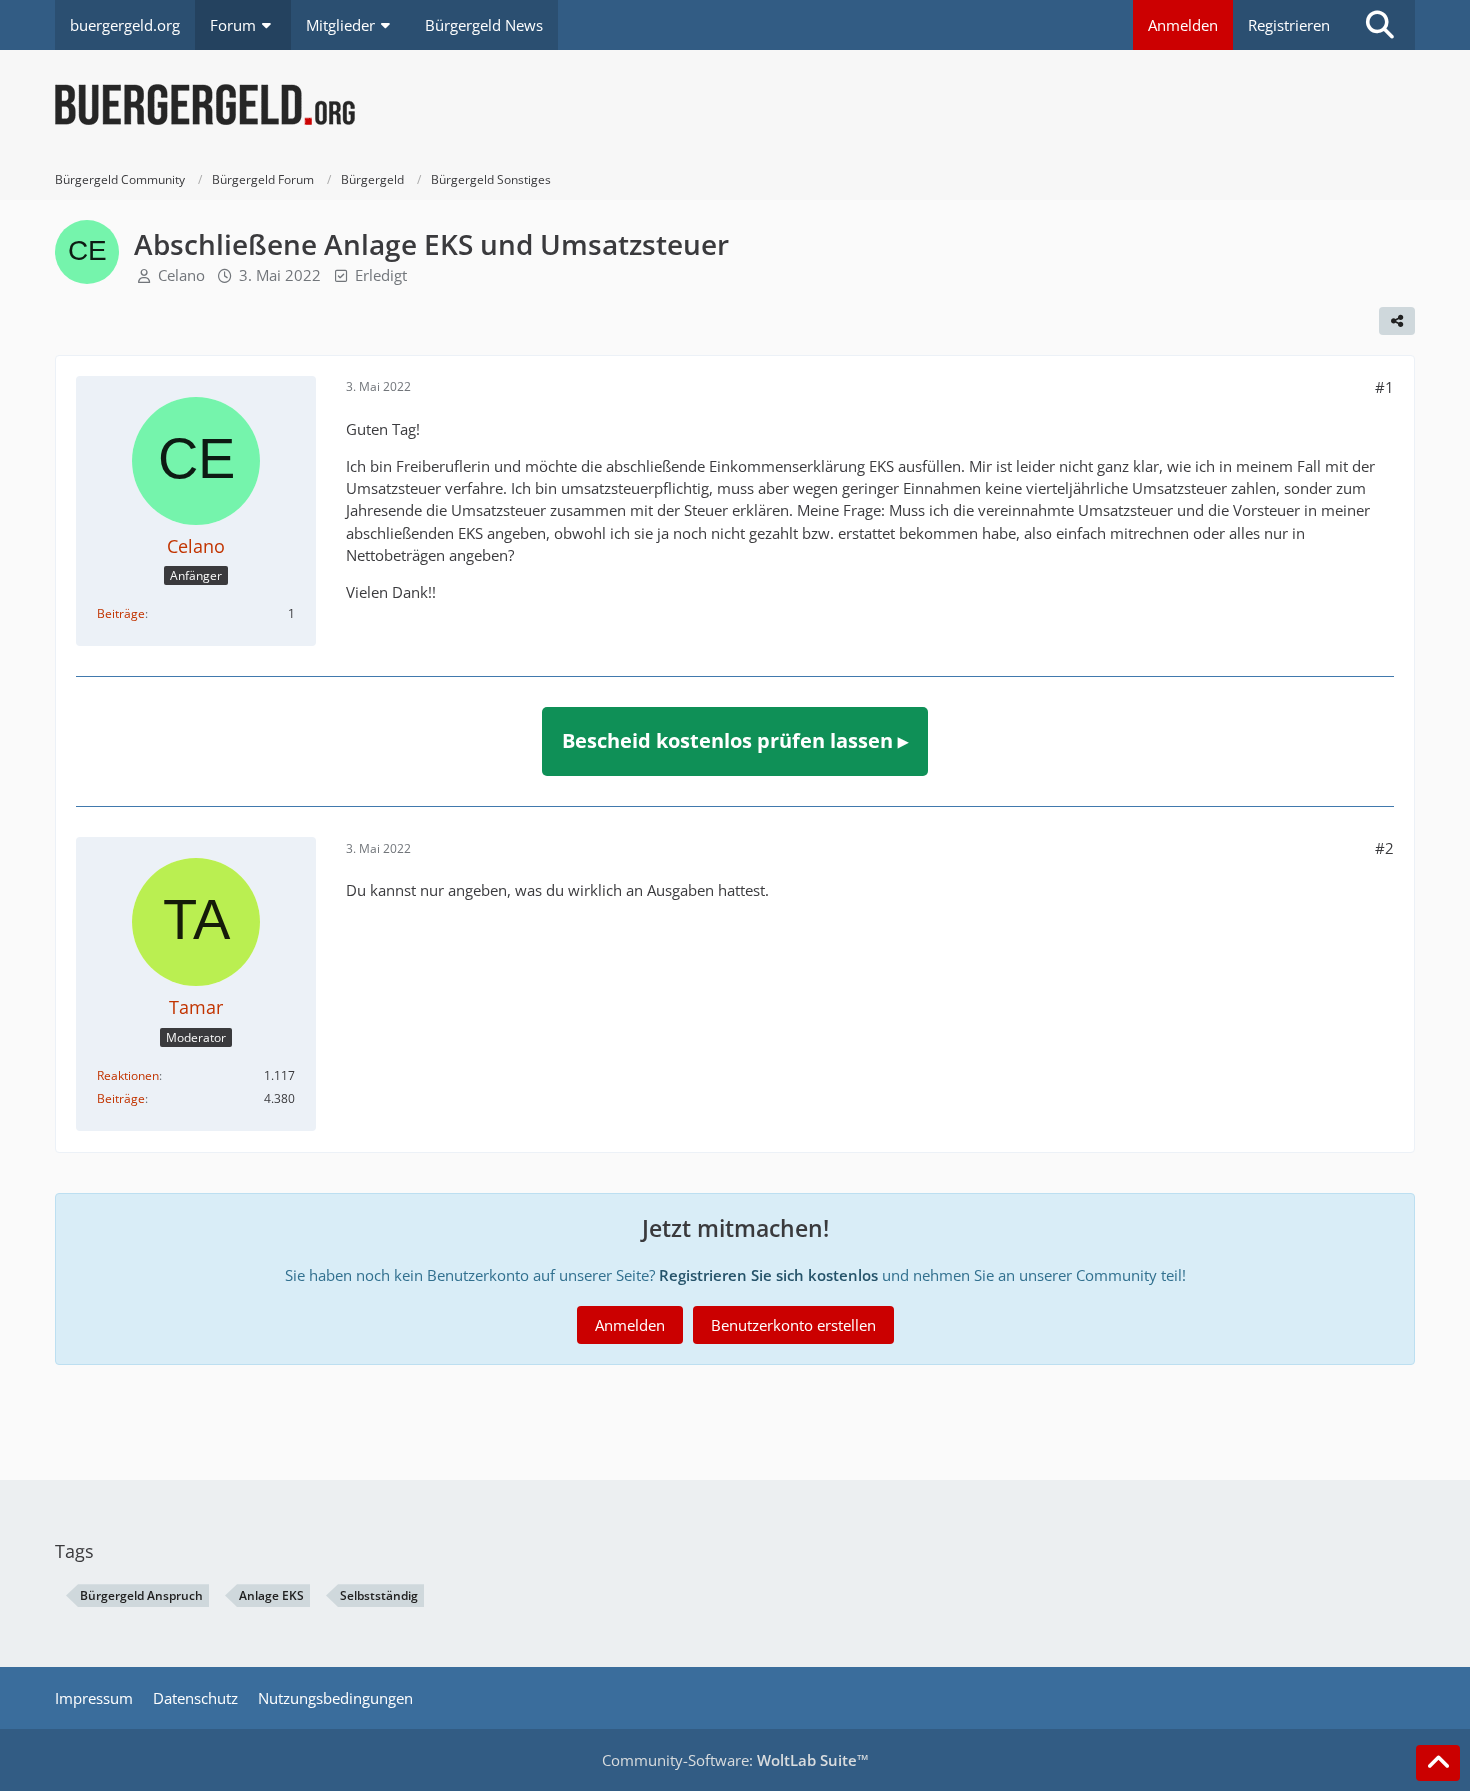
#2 (1384, 848)
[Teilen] (1397, 321)
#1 (1384, 387)
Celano (181, 275)
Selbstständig (379, 1595)
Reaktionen (128, 1075)
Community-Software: (735, 1760)
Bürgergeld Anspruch (141, 1595)
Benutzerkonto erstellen (793, 1325)
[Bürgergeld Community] (735, 105)
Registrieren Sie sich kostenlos (768, 1275)
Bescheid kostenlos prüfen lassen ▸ (735, 740)
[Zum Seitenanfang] (1438, 1763)
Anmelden (1183, 25)
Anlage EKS (271, 1595)
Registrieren (1289, 25)
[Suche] (1380, 25)
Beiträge (121, 613)
